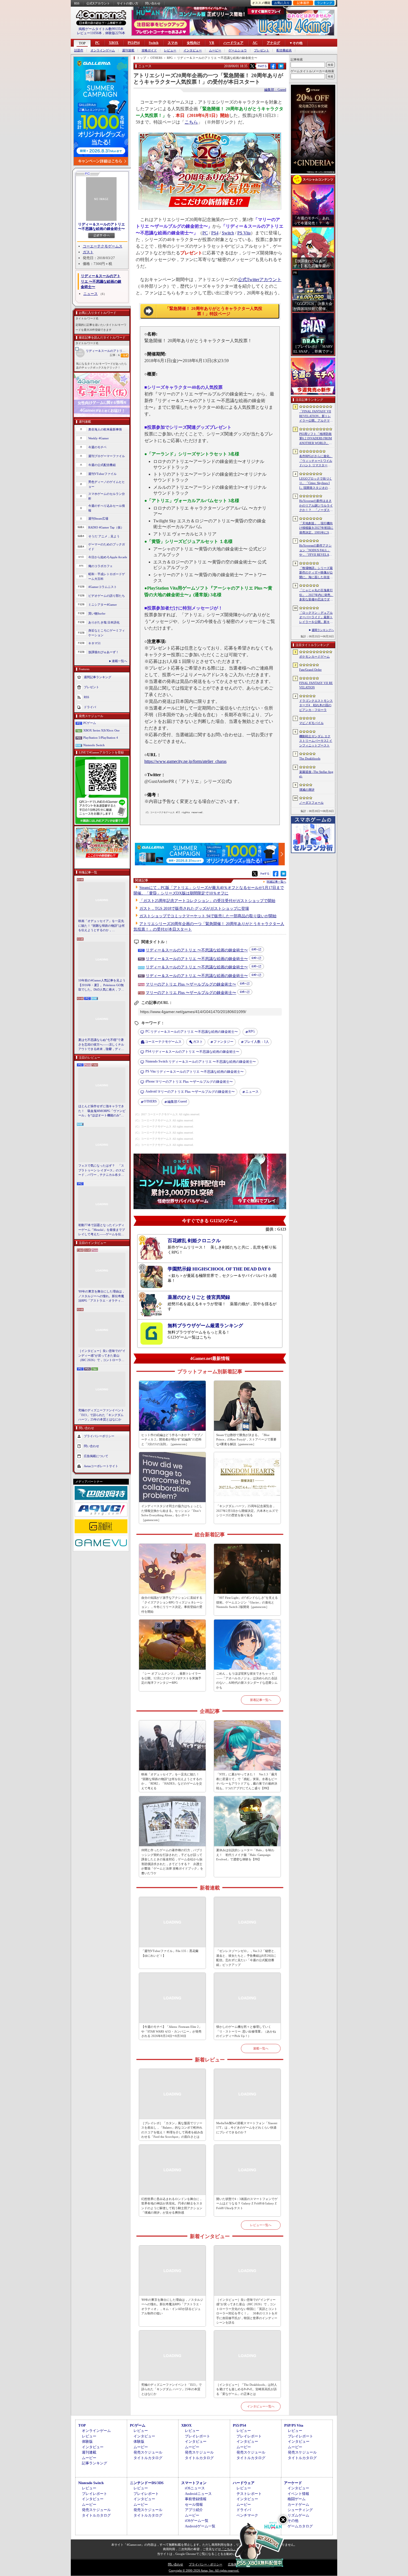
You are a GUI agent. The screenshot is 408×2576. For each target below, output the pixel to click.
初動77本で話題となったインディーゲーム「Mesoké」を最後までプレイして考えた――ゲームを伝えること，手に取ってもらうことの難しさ (102, 1230)
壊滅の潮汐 (307, 790)
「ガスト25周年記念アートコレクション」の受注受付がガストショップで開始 (207, 901)
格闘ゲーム (297, 2499)
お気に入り (282, 3)
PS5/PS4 (134, 43)
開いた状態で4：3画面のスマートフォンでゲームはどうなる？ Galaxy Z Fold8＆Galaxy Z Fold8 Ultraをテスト (247, 2203)
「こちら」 (229, 2549)
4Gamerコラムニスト (103, 587)
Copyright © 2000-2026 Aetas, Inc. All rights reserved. (204, 2570)
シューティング (300, 2510)
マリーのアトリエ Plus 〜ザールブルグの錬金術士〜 (191, 984)
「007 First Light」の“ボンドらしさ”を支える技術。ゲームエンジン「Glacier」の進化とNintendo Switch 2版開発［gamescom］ (247, 1602)
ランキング (325, 3)
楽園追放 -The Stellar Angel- (316, 774)
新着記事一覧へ (261, 1700)
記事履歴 (303, 3)
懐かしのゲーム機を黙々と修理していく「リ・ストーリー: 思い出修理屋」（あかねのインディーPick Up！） (246, 2031)
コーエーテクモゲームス (103, 246)
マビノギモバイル (311, 723)
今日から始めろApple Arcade (108, 557)
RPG (252, 1031)
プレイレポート (197, 2436)
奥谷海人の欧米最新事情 (105, 429)
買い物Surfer (97, 613)
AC (255, 43)
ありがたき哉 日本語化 (104, 622)
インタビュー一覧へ (261, 2406)
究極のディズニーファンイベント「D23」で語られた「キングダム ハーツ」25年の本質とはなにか (101, 1415)
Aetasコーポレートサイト (101, 1466)
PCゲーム (90, 723)
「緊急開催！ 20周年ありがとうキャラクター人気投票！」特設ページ (214, 311)
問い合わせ (153, 3)
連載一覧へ (119, 661)
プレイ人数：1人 (256, 1042)
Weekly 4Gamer (99, 438)
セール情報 (194, 2504)
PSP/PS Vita (294, 2425)
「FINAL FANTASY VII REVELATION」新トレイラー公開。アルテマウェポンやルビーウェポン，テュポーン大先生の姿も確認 (316, 416)
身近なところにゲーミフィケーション (107, 633)
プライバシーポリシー (99, 1436)
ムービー (215, 50)
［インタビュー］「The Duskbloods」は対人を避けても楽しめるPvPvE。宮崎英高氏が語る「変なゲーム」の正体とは (247, 2389)
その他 (293, 2521)
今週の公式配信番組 (102, 465)
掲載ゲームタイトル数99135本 (101, 29)
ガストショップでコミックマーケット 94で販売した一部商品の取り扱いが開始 (208, 916)
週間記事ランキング (98, 677)
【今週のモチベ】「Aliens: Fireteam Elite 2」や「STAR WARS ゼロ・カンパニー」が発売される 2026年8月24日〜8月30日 (172, 2031)
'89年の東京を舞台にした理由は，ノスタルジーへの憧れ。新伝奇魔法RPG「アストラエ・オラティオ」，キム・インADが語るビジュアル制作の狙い (102, 1296)
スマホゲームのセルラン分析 (107, 496)
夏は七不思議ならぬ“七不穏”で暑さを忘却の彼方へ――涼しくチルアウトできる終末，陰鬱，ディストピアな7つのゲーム (101, 1045)
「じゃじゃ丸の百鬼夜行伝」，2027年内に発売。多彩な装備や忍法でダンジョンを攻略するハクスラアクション (316, 595)
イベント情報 (298, 2494)
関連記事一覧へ (276, 882)
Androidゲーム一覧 (200, 2526)
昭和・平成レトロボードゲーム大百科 (107, 576)
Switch (154, 43)
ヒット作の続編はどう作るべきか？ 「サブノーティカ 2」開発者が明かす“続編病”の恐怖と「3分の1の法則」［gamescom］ (172, 1439)
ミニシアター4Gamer (103, 605)
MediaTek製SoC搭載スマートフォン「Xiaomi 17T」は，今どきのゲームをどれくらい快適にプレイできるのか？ (247, 2128)
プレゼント (262, 50)
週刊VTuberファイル (102, 474)
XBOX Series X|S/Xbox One (101, 730)
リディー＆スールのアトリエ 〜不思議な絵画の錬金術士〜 (101, 226)
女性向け (193, 43)
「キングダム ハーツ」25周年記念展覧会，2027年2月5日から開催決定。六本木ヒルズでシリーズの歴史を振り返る (247, 1511)
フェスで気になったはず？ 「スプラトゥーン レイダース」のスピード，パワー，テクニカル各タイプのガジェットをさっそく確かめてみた (102, 1171)
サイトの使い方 (128, 3)
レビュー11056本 (89, 33)
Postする (262, 66)
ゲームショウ (238, 50)
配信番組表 (284, 50)
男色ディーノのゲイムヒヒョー (107, 484)
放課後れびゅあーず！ (104, 652)
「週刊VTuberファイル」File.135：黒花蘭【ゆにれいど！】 (170, 1953)
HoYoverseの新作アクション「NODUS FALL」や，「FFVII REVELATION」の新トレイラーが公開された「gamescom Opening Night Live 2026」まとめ (316, 550)
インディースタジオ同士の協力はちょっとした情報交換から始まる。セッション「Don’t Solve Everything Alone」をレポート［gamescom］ (172, 1513)
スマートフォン (194, 2483)
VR (212, 43)
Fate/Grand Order (310, 670)
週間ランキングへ (323, 630)
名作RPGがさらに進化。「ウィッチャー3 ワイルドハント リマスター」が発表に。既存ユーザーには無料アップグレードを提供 (316, 461)
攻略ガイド (149, 50)
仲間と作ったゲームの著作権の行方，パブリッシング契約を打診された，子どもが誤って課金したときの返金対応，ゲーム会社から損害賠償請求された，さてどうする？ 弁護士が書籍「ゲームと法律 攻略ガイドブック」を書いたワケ (172, 1862)
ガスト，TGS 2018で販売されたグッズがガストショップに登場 (194, 909)
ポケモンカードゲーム (314, 656)
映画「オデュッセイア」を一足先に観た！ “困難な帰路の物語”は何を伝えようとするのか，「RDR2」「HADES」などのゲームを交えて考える (101, 926)
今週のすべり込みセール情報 (107, 508)
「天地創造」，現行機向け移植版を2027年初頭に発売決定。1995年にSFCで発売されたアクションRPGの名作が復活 (316, 528)
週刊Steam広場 (98, 518)
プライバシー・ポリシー (206, 2564)
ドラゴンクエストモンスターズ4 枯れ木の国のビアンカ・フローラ (316, 705)
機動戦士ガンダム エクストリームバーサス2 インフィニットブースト (316, 741)
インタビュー (193, 50)
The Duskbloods (310, 758)
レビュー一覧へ (261, 2225)
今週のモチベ (97, 447)
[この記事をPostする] (252, 66)
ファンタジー (223, 1042)
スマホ (173, 43)
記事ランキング (95, 2463)
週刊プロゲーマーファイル (107, 456)
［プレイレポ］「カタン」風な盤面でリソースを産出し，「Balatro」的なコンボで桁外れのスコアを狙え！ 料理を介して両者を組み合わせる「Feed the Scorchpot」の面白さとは (172, 2130)
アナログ (273, 43)
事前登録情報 (196, 2499)
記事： (115, 355)
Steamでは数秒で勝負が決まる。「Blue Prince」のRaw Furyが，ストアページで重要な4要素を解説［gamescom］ (246, 1439)
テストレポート (249, 2494)
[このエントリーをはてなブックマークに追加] (281, 68)
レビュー (170, 50)
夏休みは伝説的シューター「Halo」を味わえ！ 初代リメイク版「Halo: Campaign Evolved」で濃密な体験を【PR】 (245, 1855)
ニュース (90, 294)
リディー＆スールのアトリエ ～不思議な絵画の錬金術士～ (107, 351)
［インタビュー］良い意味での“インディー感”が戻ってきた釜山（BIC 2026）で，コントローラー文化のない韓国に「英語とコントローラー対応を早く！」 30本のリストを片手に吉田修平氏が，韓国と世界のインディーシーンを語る (102, 1356)
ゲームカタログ (300, 2526)
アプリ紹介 (194, 2510)
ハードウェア (233, 43)
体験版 (87, 2441)
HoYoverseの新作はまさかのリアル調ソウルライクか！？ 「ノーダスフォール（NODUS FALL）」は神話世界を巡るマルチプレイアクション (316, 506)
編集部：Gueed (275, 90)
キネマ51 (95, 643)
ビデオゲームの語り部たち (107, 596)
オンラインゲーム (103, 50)
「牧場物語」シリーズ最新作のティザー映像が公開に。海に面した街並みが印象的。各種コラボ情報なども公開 (316, 573)
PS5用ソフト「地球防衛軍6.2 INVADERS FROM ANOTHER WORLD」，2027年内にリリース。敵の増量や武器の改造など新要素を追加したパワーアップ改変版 (316, 439)
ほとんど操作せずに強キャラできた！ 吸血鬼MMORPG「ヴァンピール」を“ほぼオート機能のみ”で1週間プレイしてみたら (102, 1111)
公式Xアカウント (98, 3)
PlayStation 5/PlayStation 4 (101, 738)
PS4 (215, 233)
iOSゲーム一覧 (197, 2521)
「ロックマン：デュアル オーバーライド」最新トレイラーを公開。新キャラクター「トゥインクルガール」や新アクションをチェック (316, 618)
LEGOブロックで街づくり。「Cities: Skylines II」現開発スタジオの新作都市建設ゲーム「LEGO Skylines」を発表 (316, 483)
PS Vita (244, 233)
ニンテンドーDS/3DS (147, 2483)
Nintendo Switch (94, 745)
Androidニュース (198, 2494)
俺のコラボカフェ (100, 566)
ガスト (88, 252)
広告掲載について (96, 1456)
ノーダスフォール (311, 803)
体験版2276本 (115, 33)
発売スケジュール (148, 2452)
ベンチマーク (247, 2515)
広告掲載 (234, 2564)
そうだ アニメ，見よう (104, 536)
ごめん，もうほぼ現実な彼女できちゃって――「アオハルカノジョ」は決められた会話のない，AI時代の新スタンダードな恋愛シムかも (247, 1680)
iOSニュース (195, 2488)
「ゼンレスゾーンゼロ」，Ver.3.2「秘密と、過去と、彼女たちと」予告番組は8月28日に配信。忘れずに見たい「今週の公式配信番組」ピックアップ (247, 1958)
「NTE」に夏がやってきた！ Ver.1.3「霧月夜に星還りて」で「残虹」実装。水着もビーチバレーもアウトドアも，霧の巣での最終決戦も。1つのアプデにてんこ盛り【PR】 (247, 1781)
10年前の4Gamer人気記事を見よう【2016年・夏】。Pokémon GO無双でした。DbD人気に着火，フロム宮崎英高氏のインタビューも (102, 985)
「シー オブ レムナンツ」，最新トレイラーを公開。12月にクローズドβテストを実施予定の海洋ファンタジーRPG (171, 1678)
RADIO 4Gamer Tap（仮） (106, 527)
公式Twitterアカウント (260, 280)
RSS (77, 3)
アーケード (293, 2483)
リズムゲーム (298, 2515)
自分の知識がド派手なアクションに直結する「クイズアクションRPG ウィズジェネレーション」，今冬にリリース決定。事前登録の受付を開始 (172, 1605)
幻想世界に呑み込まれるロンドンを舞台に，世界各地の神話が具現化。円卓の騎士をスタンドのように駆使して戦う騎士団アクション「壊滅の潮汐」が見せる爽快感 (172, 2206)
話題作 (79, 50)
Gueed (177, 1102)
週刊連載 (128, 50)
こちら (191, 122)
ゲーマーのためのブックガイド (107, 547)
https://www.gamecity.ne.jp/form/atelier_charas (185, 761)
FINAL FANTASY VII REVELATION (316, 685)
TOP (82, 43)
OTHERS (150, 1101)
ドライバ (90, 707)
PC (97, 43)
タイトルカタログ (148, 2458)
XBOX (114, 43)
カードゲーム (298, 2504)
